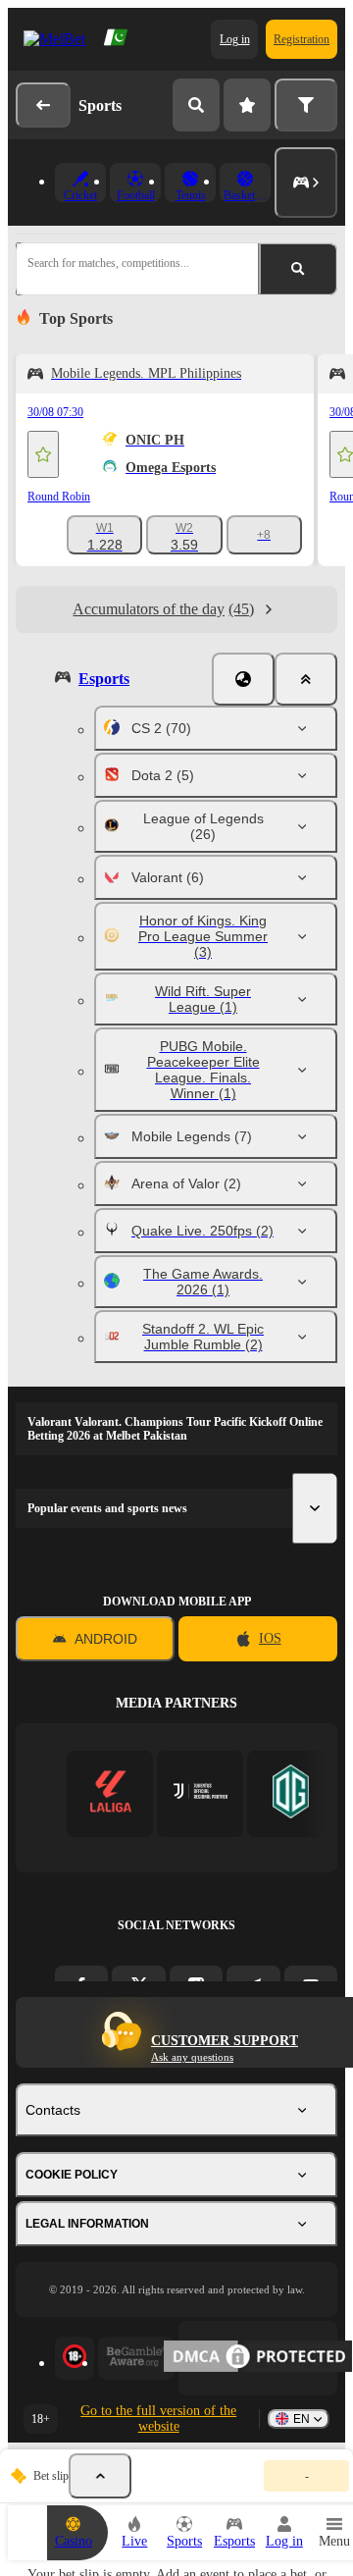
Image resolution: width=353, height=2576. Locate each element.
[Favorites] (247, 105)
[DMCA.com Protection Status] (258, 2358)
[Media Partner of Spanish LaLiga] (110, 1793)
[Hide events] (100, 2476)
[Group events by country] (243, 679)
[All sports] (306, 183)
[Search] (196, 105)
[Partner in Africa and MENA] (201, 1793)
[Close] (306, 679)
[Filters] (306, 105)
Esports (104, 679)
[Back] (43, 105)
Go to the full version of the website (158, 2418)
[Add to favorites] (43, 454)
